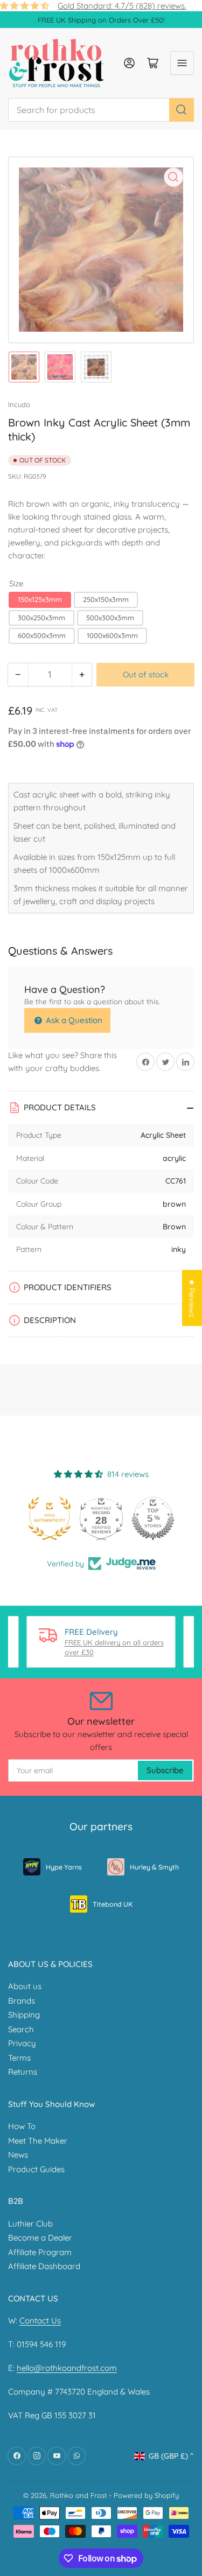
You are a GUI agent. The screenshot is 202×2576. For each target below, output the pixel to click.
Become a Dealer (40, 2238)
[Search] (182, 110)
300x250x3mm (41, 618)
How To (22, 2126)
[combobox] (101, 110)
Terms (19, 2058)
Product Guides (36, 2169)
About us (25, 1986)
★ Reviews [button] (192, 1298)
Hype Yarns (64, 1867)
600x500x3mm (42, 635)
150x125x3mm (40, 599)
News (18, 2155)
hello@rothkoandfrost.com (67, 2368)
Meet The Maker (38, 2141)
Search (21, 2029)
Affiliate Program (40, 2252)
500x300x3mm (110, 618)
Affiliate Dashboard (44, 2266)
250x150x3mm (106, 599)
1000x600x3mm (112, 635)
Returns (23, 2072)
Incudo (19, 404)
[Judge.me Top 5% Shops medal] (153, 1518)
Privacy (22, 2043)
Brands (22, 2001)
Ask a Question (73, 1020)
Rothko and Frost (78, 2495)
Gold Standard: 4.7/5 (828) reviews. (122, 6)
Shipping (24, 2015)
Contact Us (40, 2320)
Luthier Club (30, 2224)
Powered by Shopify (146, 2495)
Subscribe (165, 1770)
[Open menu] (182, 63)
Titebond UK (113, 1904)
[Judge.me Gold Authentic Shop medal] (50, 1518)
